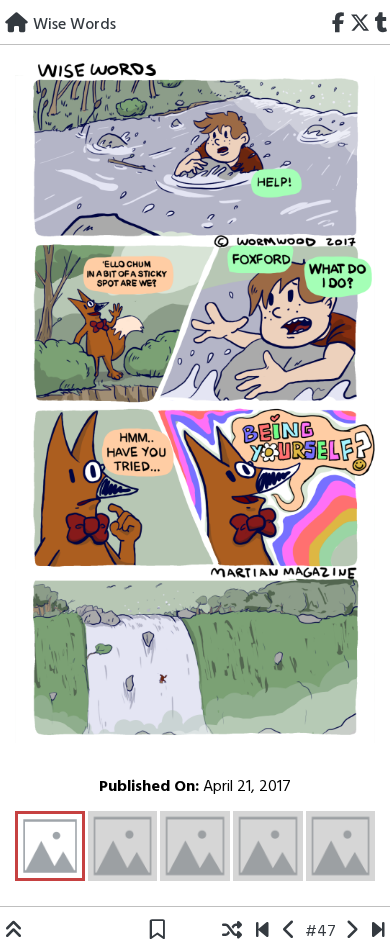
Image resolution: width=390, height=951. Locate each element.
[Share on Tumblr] (381, 25)
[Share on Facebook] (339, 25)
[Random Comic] (232, 932)
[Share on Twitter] (359, 25)
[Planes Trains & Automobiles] (378, 932)
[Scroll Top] (14, 932)
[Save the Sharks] (262, 932)
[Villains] (289, 932)
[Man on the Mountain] (351, 932)
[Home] (16, 25)
